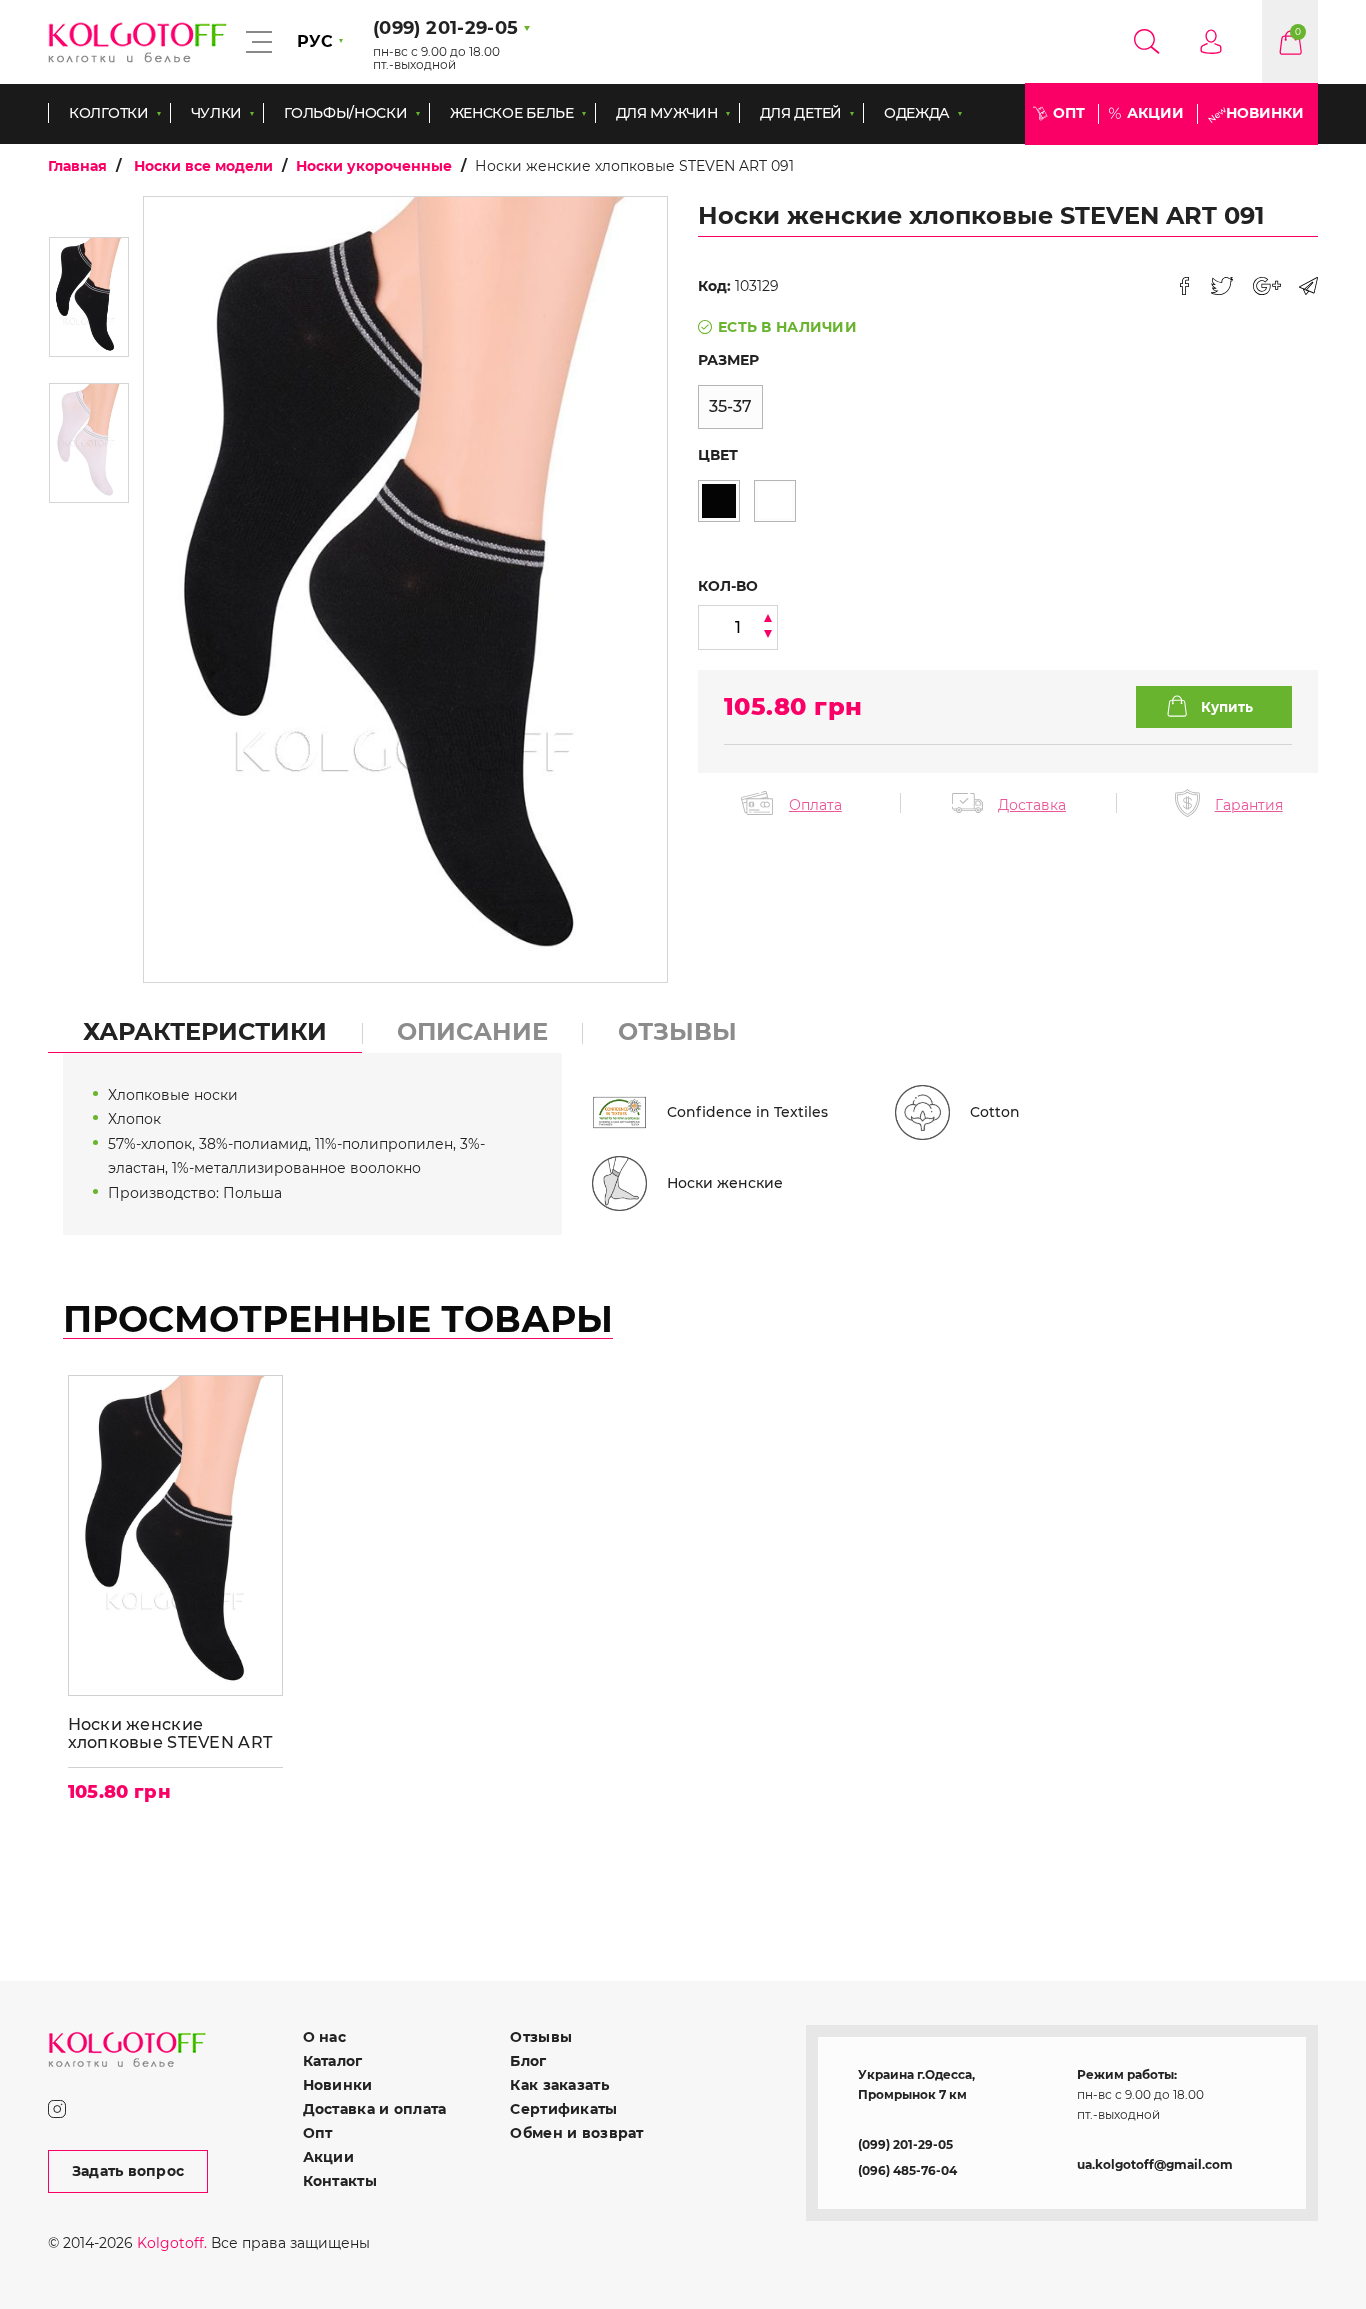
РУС (315, 41)
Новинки (1265, 113)
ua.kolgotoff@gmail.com (1155, 2164)
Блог (528, 2061)
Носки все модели (203, 166)
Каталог (333, 2061)
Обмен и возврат (576, 2133)
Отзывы (541, 2037)
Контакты (340, 2181)
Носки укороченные (374, 166)
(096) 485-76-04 (907, 2170)
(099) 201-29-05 (905, 2144)
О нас (324, 2037)
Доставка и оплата (375, 2109)
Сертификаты (563, 2109)
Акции (1155, 113)
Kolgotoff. (172, 2243)
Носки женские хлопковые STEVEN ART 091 (170, 1733)
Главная (77, 166)
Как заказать (559, 2085)
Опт (1069, 113)
